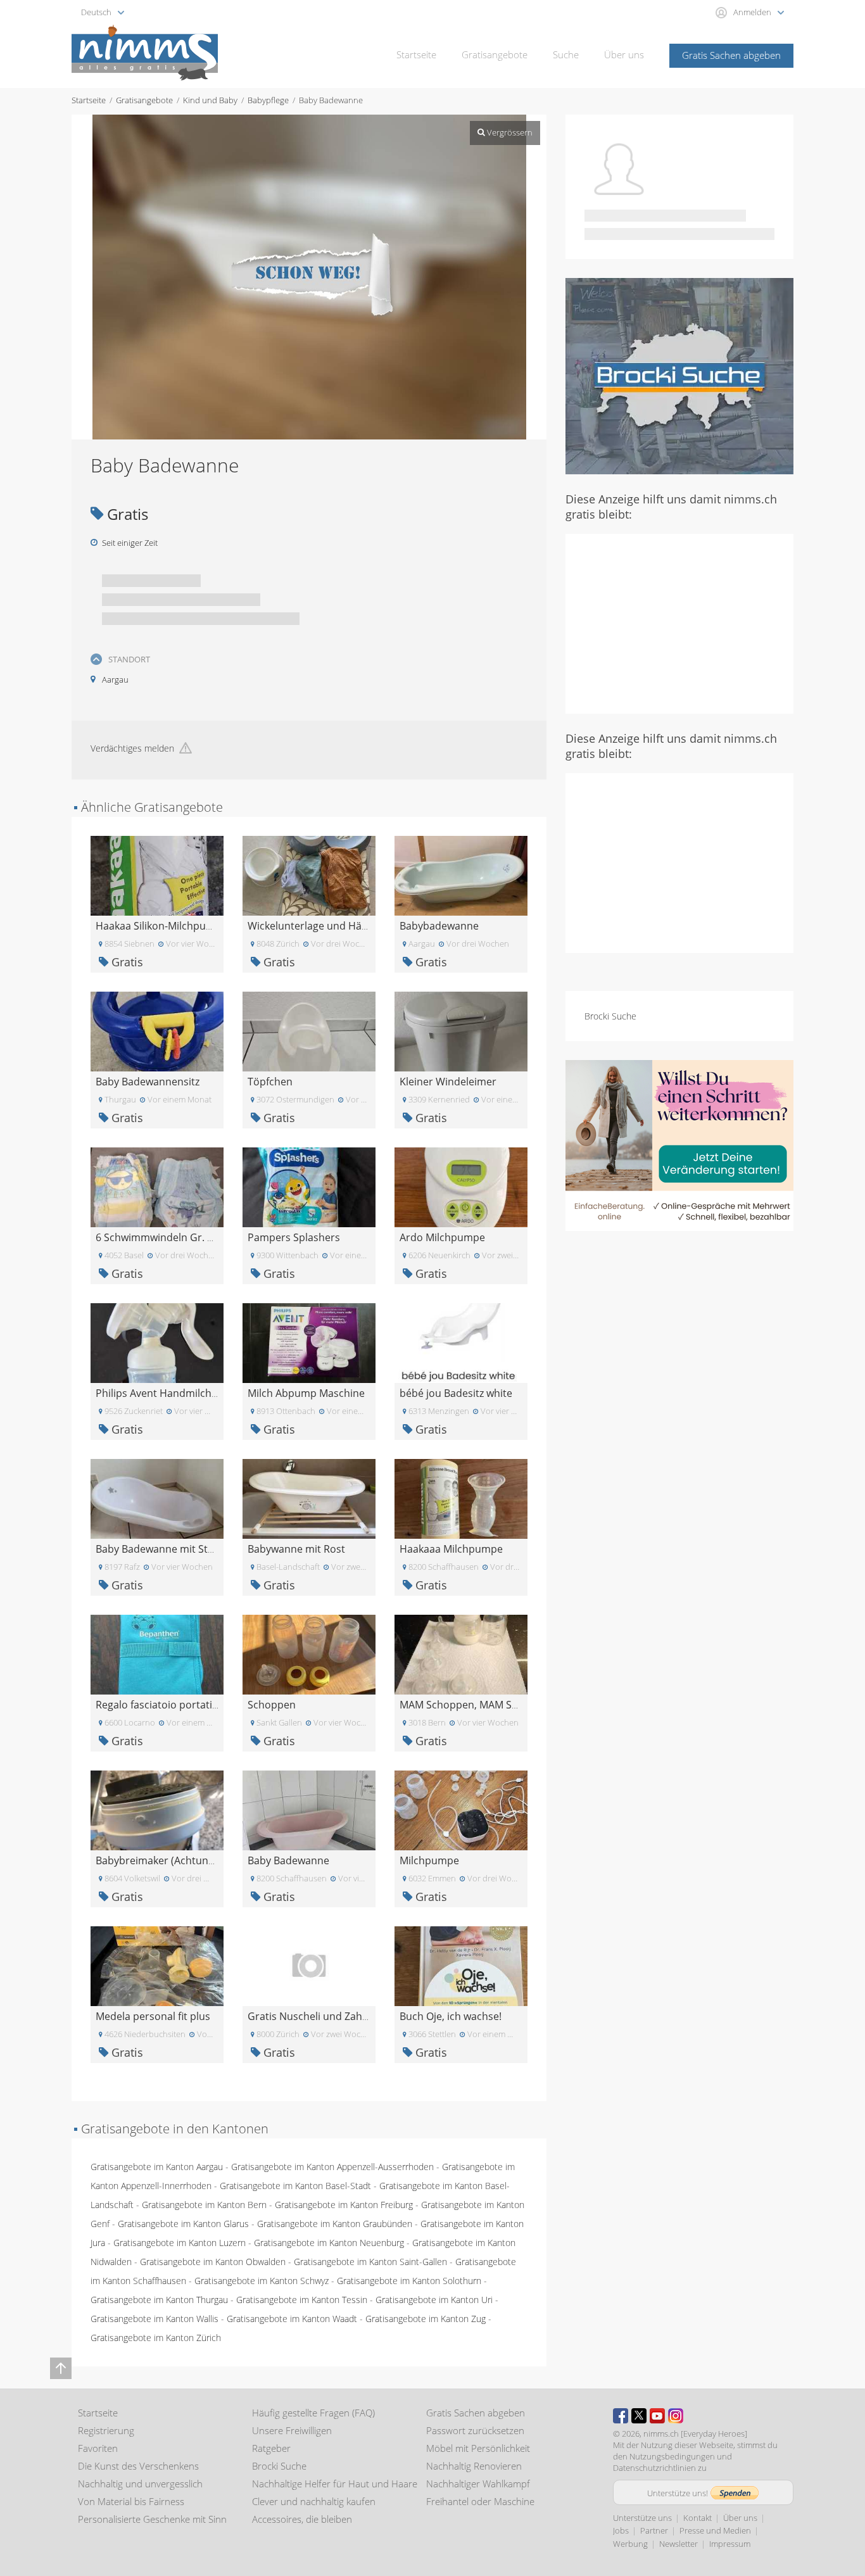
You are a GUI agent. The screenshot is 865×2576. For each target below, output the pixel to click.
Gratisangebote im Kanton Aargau (157, 2167)
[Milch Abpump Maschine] (309, 1342)
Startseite (416, 54)
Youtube (657, 2416)
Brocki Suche (610, 1016)
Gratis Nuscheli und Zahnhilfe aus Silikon (345, 2016)
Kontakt (698, 2518)
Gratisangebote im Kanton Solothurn (409, 2281)
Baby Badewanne (288, 1860)
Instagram (676, 2416)
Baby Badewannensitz (148, 1082)
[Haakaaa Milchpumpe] (461, 1498)
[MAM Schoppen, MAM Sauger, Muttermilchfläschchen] (461, 1654)
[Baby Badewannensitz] (157, 1031)
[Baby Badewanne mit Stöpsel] (157, 1498)
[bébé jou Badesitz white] (461, 1342)
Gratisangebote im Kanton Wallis (155, 2319)
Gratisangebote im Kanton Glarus (183, 2224)
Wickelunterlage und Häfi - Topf (322, 926)
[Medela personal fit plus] (157, 1965)
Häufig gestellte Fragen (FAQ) (313, 2413)
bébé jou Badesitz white (456, 1393)
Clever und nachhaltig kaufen (314, 2501)
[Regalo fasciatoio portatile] (157, 1654)
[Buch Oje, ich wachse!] (461, 1965)
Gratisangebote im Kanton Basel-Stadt (295, 2186)
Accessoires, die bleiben (302, 2519)
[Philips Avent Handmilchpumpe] (157, 1342)
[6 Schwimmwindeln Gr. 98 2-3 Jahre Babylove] (157, 1186)
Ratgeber (271, 2448)
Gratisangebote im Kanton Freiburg (344, 2205)
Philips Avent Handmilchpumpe (171, 1393)
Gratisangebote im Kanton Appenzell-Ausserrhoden (332, 2167)
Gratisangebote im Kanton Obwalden (213, 2262)
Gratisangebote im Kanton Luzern (180, 2243)
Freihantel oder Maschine (480, 2501)
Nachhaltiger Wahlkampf (478, 2484)
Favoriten (98, 2448)
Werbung (630, 2544)
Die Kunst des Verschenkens (138, 2466)
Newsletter (679, 2544)
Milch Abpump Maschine (306, 1393)
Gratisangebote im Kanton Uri (434, 2300)
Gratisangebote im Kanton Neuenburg (329, 2243)
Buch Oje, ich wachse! (451, 2016)
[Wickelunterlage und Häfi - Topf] (309, 875)
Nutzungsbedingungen (672, 2456)
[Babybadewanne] (461, 875)
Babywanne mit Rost (296, 1549)
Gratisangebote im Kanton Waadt (292, 2319)
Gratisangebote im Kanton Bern (204, 2205)
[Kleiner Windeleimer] (461, 1031)
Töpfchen (270, 1082)
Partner (654, 2530)
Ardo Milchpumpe (442, 1237)
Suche (566, 54)
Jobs (621, 2530)
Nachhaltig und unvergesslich (140, 2484)
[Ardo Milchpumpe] (461, 1186)
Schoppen (272, 1705)
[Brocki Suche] (679, 375)
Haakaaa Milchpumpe (451, 1549)
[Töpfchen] (309, 1031)
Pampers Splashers (294, 1237)
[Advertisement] (679, 622)
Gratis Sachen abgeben (731, 55)
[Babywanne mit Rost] (309, 1498)
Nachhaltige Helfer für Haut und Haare (335, 2484)
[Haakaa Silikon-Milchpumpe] (157, 875)
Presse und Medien (715, 2530)
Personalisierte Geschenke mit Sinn (152, 2519)
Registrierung (106, 2430)
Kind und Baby (210, 100)
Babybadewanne (439, 926)
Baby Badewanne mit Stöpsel (165, 1549)
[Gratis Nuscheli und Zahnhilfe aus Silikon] (309, 1965)
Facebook (621, 2416)
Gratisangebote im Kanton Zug (426, 2319)
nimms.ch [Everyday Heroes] (695, 2434)
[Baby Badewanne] (309, 1809)
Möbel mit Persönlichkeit (478, 2448)
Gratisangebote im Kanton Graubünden (335, 2224)
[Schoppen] (309, 1654)
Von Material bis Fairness (131, 2501)
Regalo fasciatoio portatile (158, 1705)
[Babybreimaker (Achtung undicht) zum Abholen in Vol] (157, 1809)
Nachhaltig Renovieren (474, 2466)
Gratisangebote (495, 54)
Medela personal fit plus (153, 2016)
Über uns (624, 54)
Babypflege (268, 100)
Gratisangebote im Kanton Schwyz (262, 2281)
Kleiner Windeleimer (448, 1082)
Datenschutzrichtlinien (654, 2468)
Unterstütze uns (642, 2518)
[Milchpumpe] (461, 1809)
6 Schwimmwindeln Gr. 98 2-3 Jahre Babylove (202, 1237)
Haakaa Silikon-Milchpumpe (161, 926)
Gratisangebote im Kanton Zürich (156, 2338)
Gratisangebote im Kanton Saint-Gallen (370, 2262)
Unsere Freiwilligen (292, 2430)
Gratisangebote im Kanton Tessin (302, 2300)
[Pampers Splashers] (309, 1186)
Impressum (730, 2544)
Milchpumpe (429, 1860)
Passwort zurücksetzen (475, 2430)
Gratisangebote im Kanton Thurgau (159, 2300)
